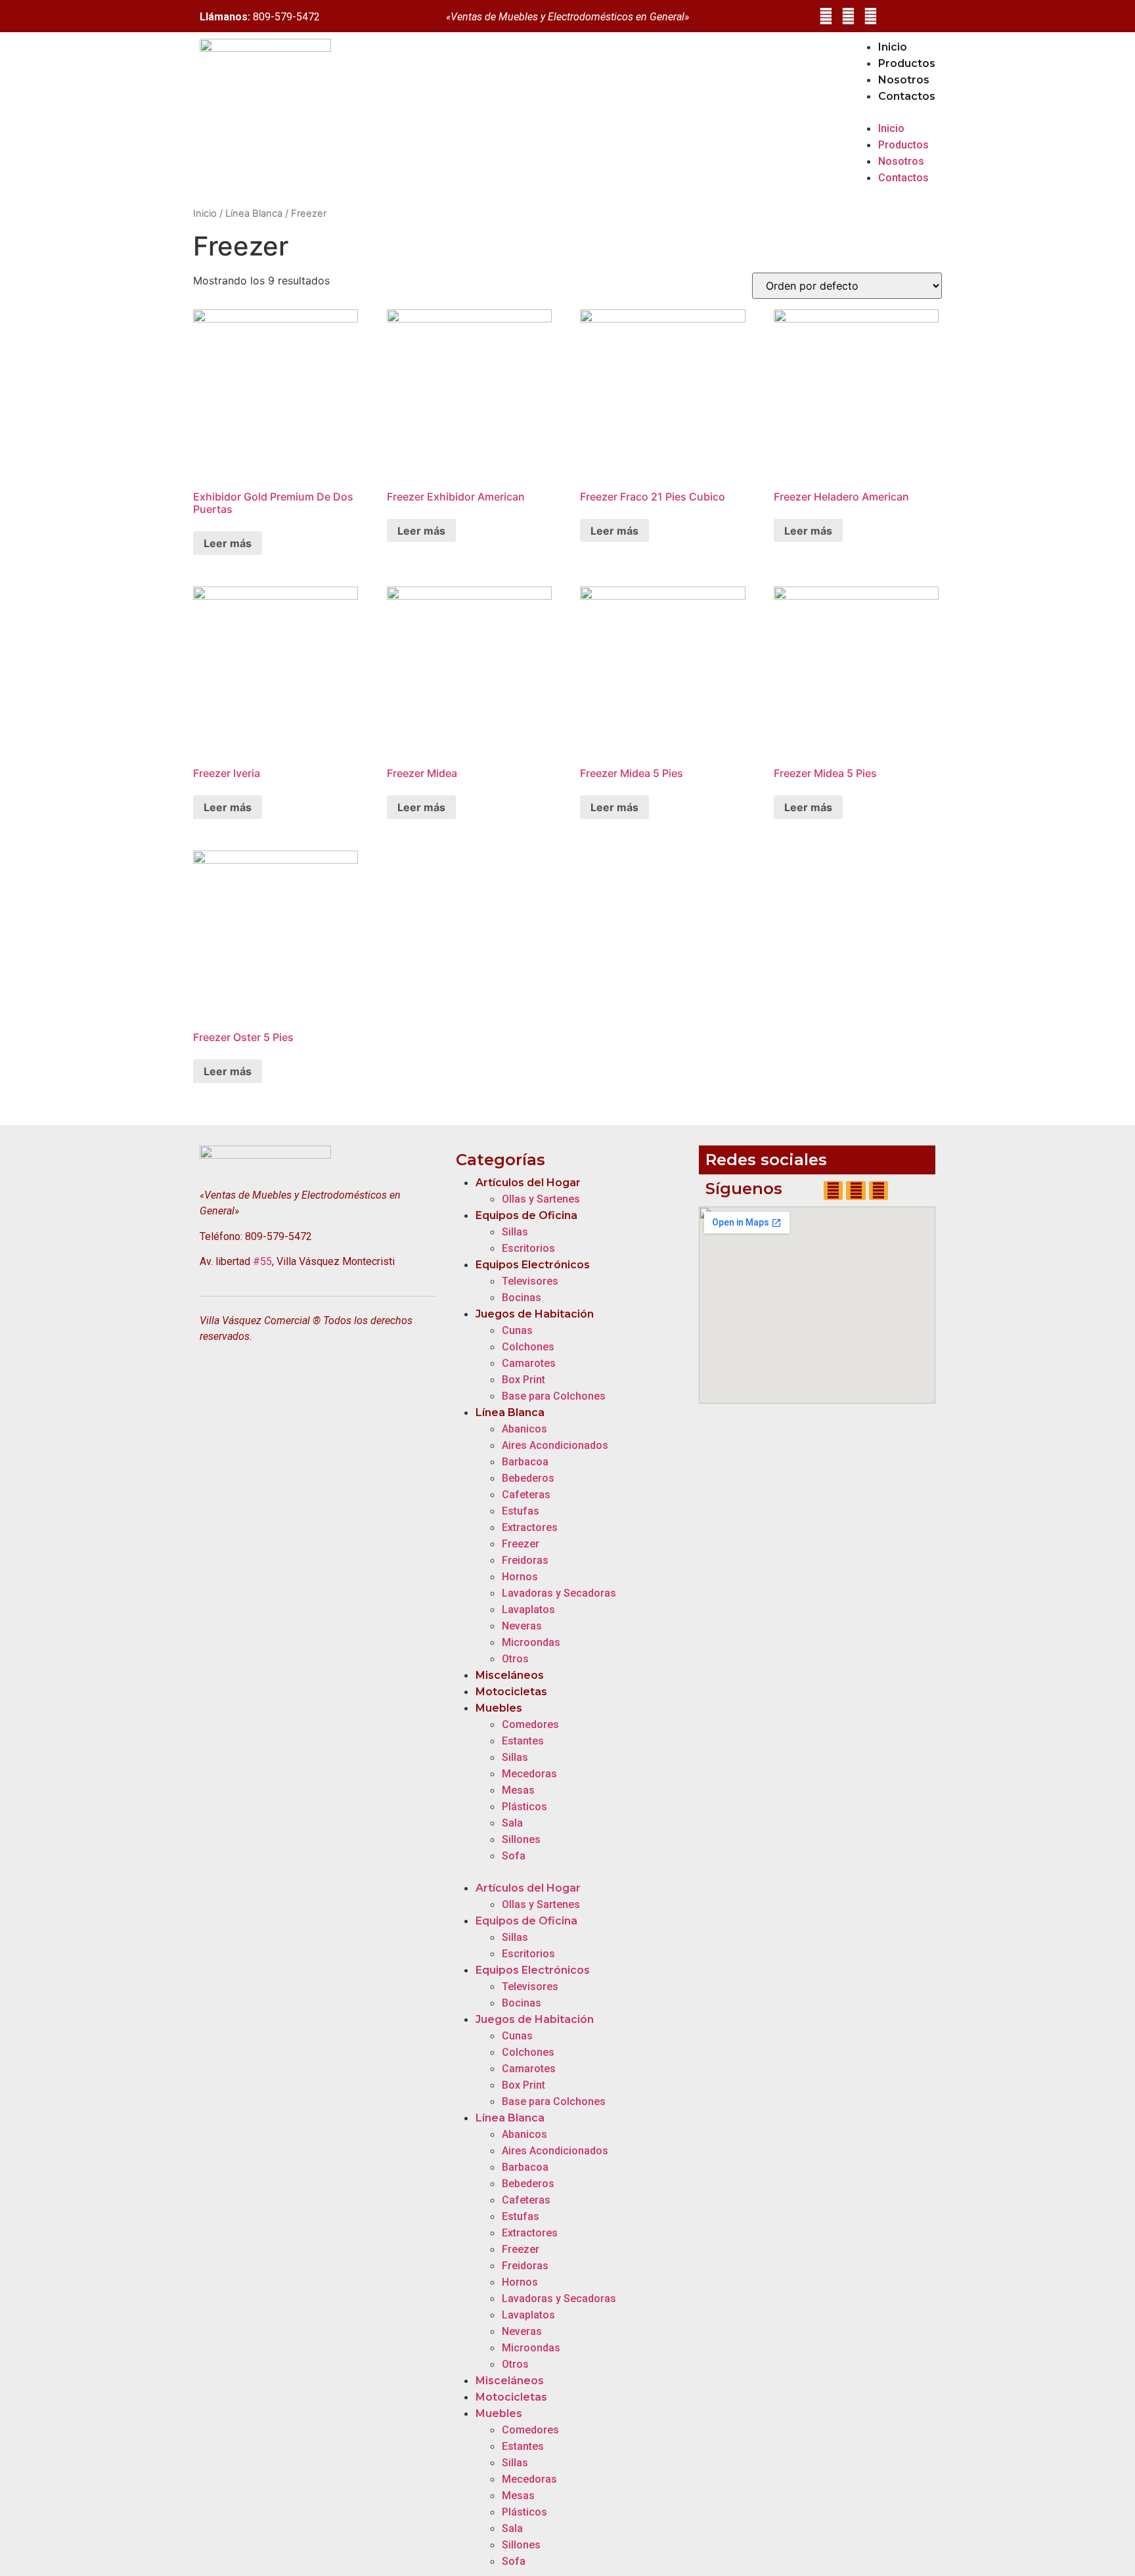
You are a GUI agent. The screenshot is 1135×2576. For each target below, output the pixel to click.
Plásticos (524, 1807)
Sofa (514, 1856)
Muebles (499, 1708)
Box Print (523, 1380)
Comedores (530, 1724)
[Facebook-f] (825, 16)
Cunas (517, 1330)
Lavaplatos (528, 1610)
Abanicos (524, 1429)
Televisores (530, 1281)
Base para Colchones (554, 1396)
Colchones (528, 1347)
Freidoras (525, 1560)
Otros (515, 1659)
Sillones (521, 1839)
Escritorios (528, 1248)
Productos (907, 63)
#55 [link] (262, 1261)
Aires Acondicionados (555, 1445)
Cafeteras (526, 1495)
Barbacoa (525, 1462)
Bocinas (522, 1298)
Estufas (521, 1511)
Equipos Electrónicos (533, 1265)
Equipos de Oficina (526, 1215)
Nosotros (904, 80)
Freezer (521, 1544)
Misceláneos (510, 1675)
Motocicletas (511, 1692)
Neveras (522, 1626)
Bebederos (528, 1478)
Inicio (893, 47)
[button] (894, 112)
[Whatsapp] (871, 16)
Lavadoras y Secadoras (559, 1593)
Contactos (907, 96)
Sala (512, 1823)
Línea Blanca (254, 213)
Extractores (530, 1527)
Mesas (518, 1790)
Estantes (523, 1741)
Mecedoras (529, 1774)
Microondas (531, 1642)
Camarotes (529, 1363)
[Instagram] (848, 16)
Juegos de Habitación (535, 1314)
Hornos (520, 1577)
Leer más (228, 543)
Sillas (515, 1232)
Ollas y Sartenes (541, 1199)
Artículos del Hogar (528, 1183)
